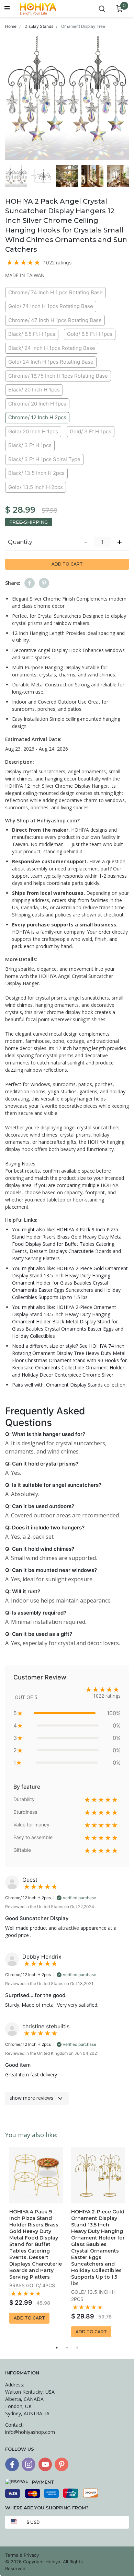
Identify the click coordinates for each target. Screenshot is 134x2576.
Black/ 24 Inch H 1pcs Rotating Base (52, 348)
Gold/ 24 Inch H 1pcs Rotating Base (51, 362)
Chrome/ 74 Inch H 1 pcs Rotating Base (55, 292)
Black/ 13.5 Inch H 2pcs (36, 473)
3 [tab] (77, 2348)
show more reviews (31, 2098)
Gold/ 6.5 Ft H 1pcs (90, 334)
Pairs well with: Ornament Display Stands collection (69, 1385)
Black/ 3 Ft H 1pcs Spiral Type (44, 459)
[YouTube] (45, 2464)
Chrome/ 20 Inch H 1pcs (37, 404)
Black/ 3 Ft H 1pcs (30, 445)
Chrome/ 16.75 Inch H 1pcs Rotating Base (58, 376)
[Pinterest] (62, 2464)
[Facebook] (12, 2464)
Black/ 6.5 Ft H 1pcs (32, 334)
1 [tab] (57, 2348)
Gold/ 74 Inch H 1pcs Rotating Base (51, 306)
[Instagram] (29, 2464)
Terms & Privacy (22, 2555)
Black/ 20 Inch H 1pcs (34, 390)
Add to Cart (67, 564)
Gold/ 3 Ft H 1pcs (91, 431)
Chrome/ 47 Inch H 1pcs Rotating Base (55, 320)
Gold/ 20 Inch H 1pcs (33, 431)
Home (11, 26)
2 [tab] (67, 2348)
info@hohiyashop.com (30, 2432)
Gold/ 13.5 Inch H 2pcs (36, 487)
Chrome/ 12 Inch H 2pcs (37, 417)
